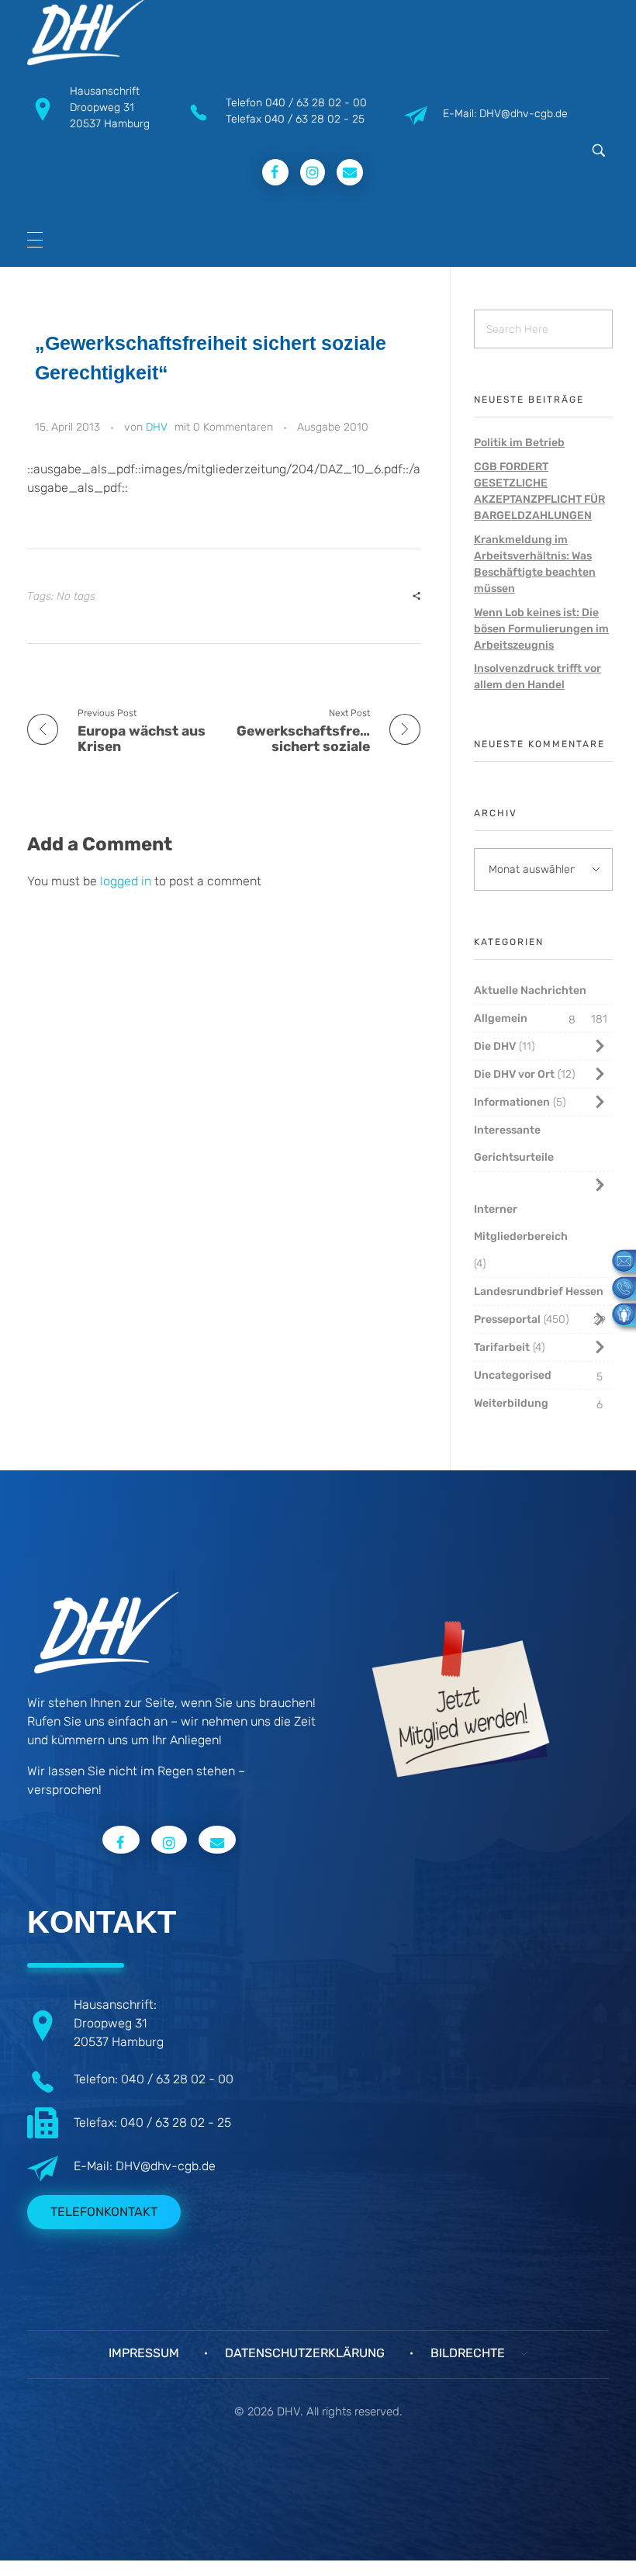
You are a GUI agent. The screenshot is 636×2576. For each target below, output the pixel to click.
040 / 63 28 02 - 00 (316, 103)
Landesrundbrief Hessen (539, 1291)
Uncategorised (513, 1375)
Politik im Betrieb (519, 443)
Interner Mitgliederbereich (521, 1223)
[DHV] (85, 33)
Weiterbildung (511, 1403)
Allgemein (501, 1018)
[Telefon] (618, 1287)
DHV (157, 427)
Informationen (512, 1102)
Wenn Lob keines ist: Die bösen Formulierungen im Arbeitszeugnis (541, 629)
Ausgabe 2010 (333, 427)
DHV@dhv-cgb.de (166, 2166)
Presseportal (507, 1319)
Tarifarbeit (502, 1347)
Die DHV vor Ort (514, 1074)
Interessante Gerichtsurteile (514, 1144)
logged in (127, 881)
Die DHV (495, 1046)
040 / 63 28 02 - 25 (315, 119)
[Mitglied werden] (618, 1314)
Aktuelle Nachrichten (530, 990)
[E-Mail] (618, 1260)
